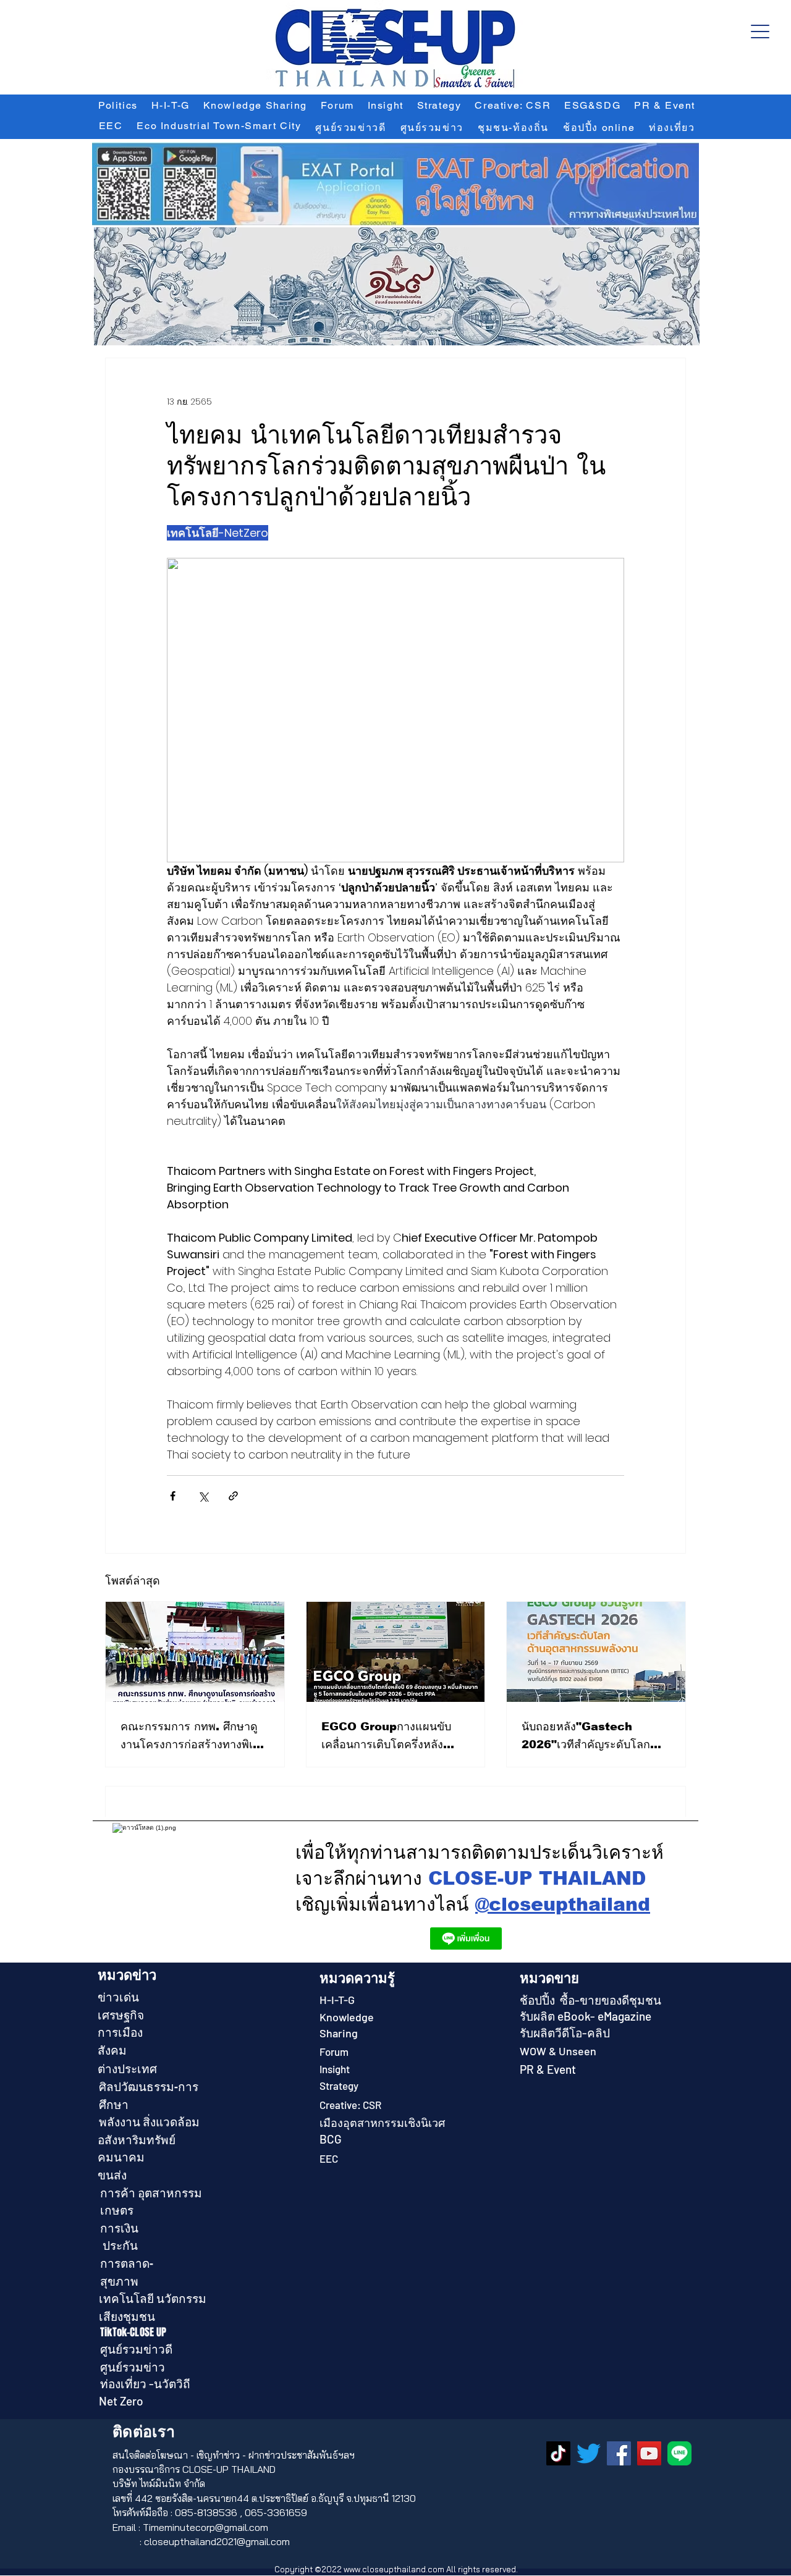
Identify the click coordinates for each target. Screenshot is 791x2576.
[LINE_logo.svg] (679, 2453)
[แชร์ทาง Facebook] (173, 1496)
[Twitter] (589, 2453)
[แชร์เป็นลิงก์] (233, 1496)
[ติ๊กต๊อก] (558, 2453)
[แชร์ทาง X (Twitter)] (203, 1496)
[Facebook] (619, 2453)
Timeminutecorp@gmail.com (205, 2527)
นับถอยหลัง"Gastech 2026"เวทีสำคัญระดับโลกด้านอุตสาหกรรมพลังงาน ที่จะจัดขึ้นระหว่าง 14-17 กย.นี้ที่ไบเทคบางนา (594, 1737)
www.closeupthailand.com (394, 2569)
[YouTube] (649, 2453)
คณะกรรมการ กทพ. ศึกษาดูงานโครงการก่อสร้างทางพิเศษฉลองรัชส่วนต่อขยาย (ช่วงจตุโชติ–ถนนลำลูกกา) (194, 1737)
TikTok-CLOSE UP (133, 2332)
